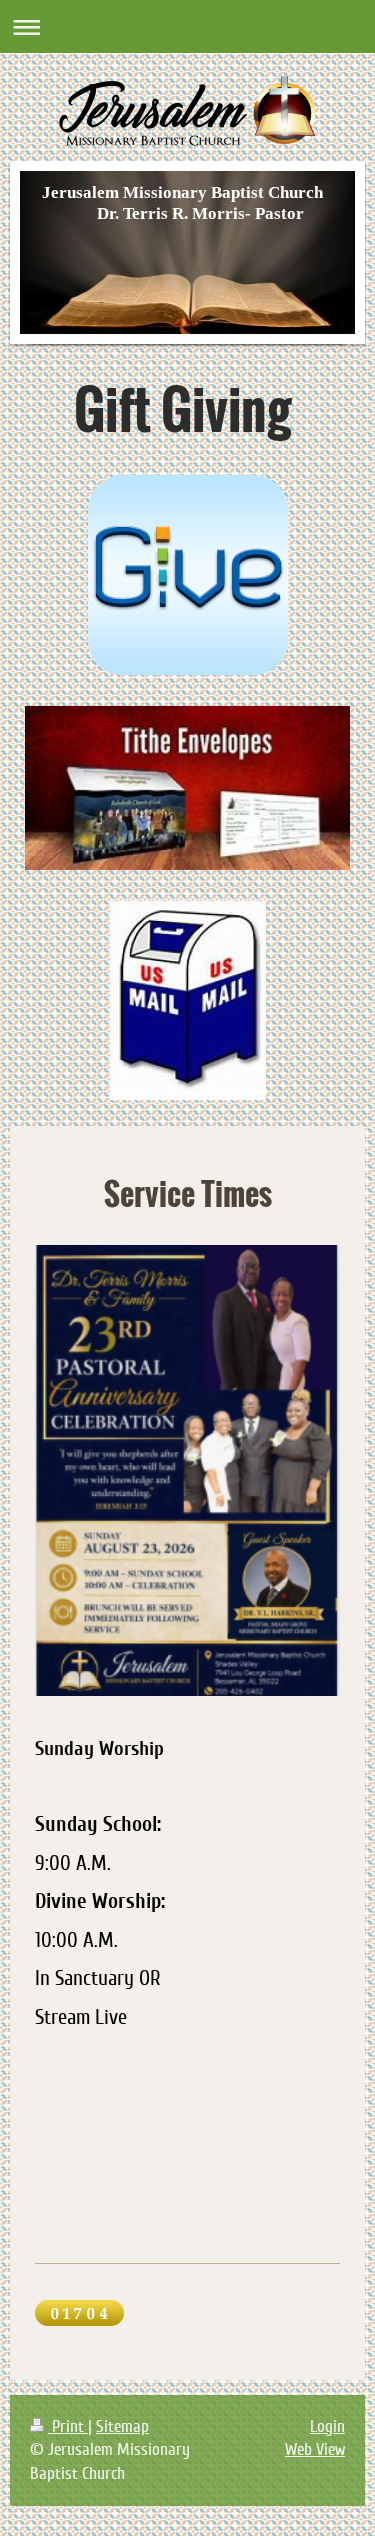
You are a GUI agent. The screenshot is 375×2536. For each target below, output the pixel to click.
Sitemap (122, 2426)
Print (68, 2426)
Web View (315, 2449)
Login (327, 2426)
